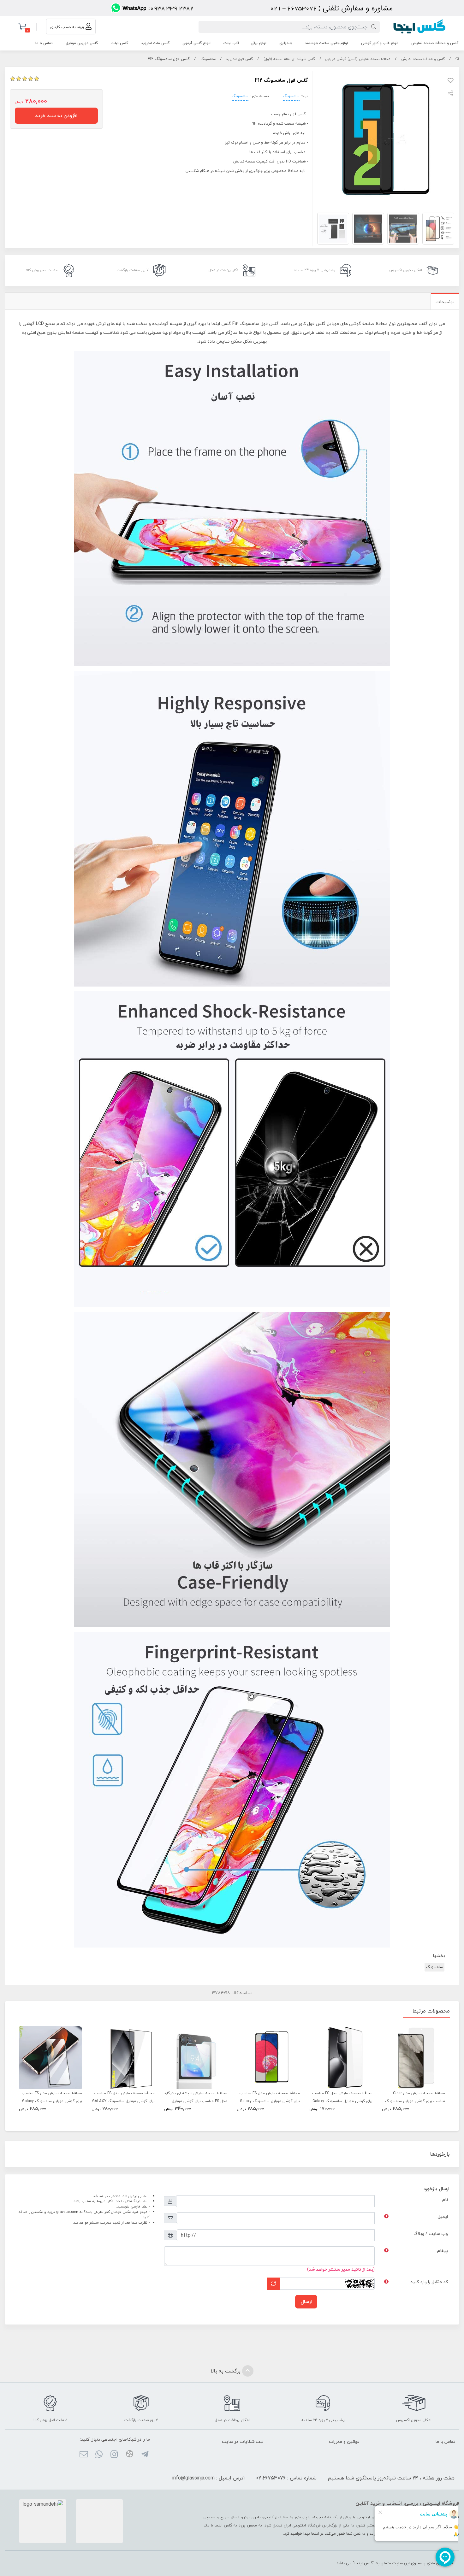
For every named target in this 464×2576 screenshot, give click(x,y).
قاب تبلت (231, 43)
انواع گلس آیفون (196, 43)
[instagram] (114, 2455)
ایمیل (443, 2216)
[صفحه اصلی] (457, 59)
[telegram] (145, 2455)
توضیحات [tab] (445, 302)
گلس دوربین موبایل (82, 43)
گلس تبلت (119, 43)
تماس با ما (44, 43)
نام (445, 2199)
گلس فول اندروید (239, 59)
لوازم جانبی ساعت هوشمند (327, 43)
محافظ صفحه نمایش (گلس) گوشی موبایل (358, 59)
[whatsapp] (99, 2455)
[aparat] (129, 2455)
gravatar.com (67, 2212)
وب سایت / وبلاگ (431, 2234)
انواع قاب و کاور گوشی (380, 43)
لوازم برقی (259, 43)
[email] (83, 2455)
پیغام (443, 2251)
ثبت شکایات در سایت (243, 2441)
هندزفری (286, 43)
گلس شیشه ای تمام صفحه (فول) (289, 59)
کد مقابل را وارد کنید (429, 2282)
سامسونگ (208, 59)
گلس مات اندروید (155, 43)
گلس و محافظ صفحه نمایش (435, 43)
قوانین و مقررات (344, 2441)
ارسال (306, 2302)
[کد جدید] (274, 2284)
